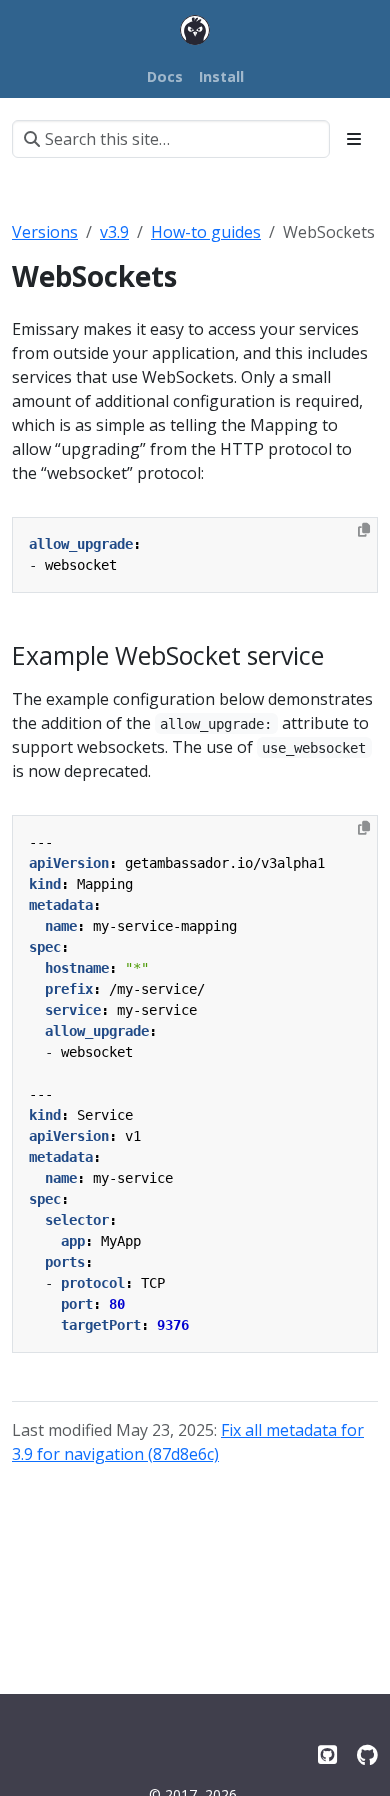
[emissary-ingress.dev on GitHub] (367, 1754)
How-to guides (206, 232)
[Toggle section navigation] (354, 139)
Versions (45, 232)
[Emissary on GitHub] (327, 1754)
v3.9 (114, 232)
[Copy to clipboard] (364, 530)
